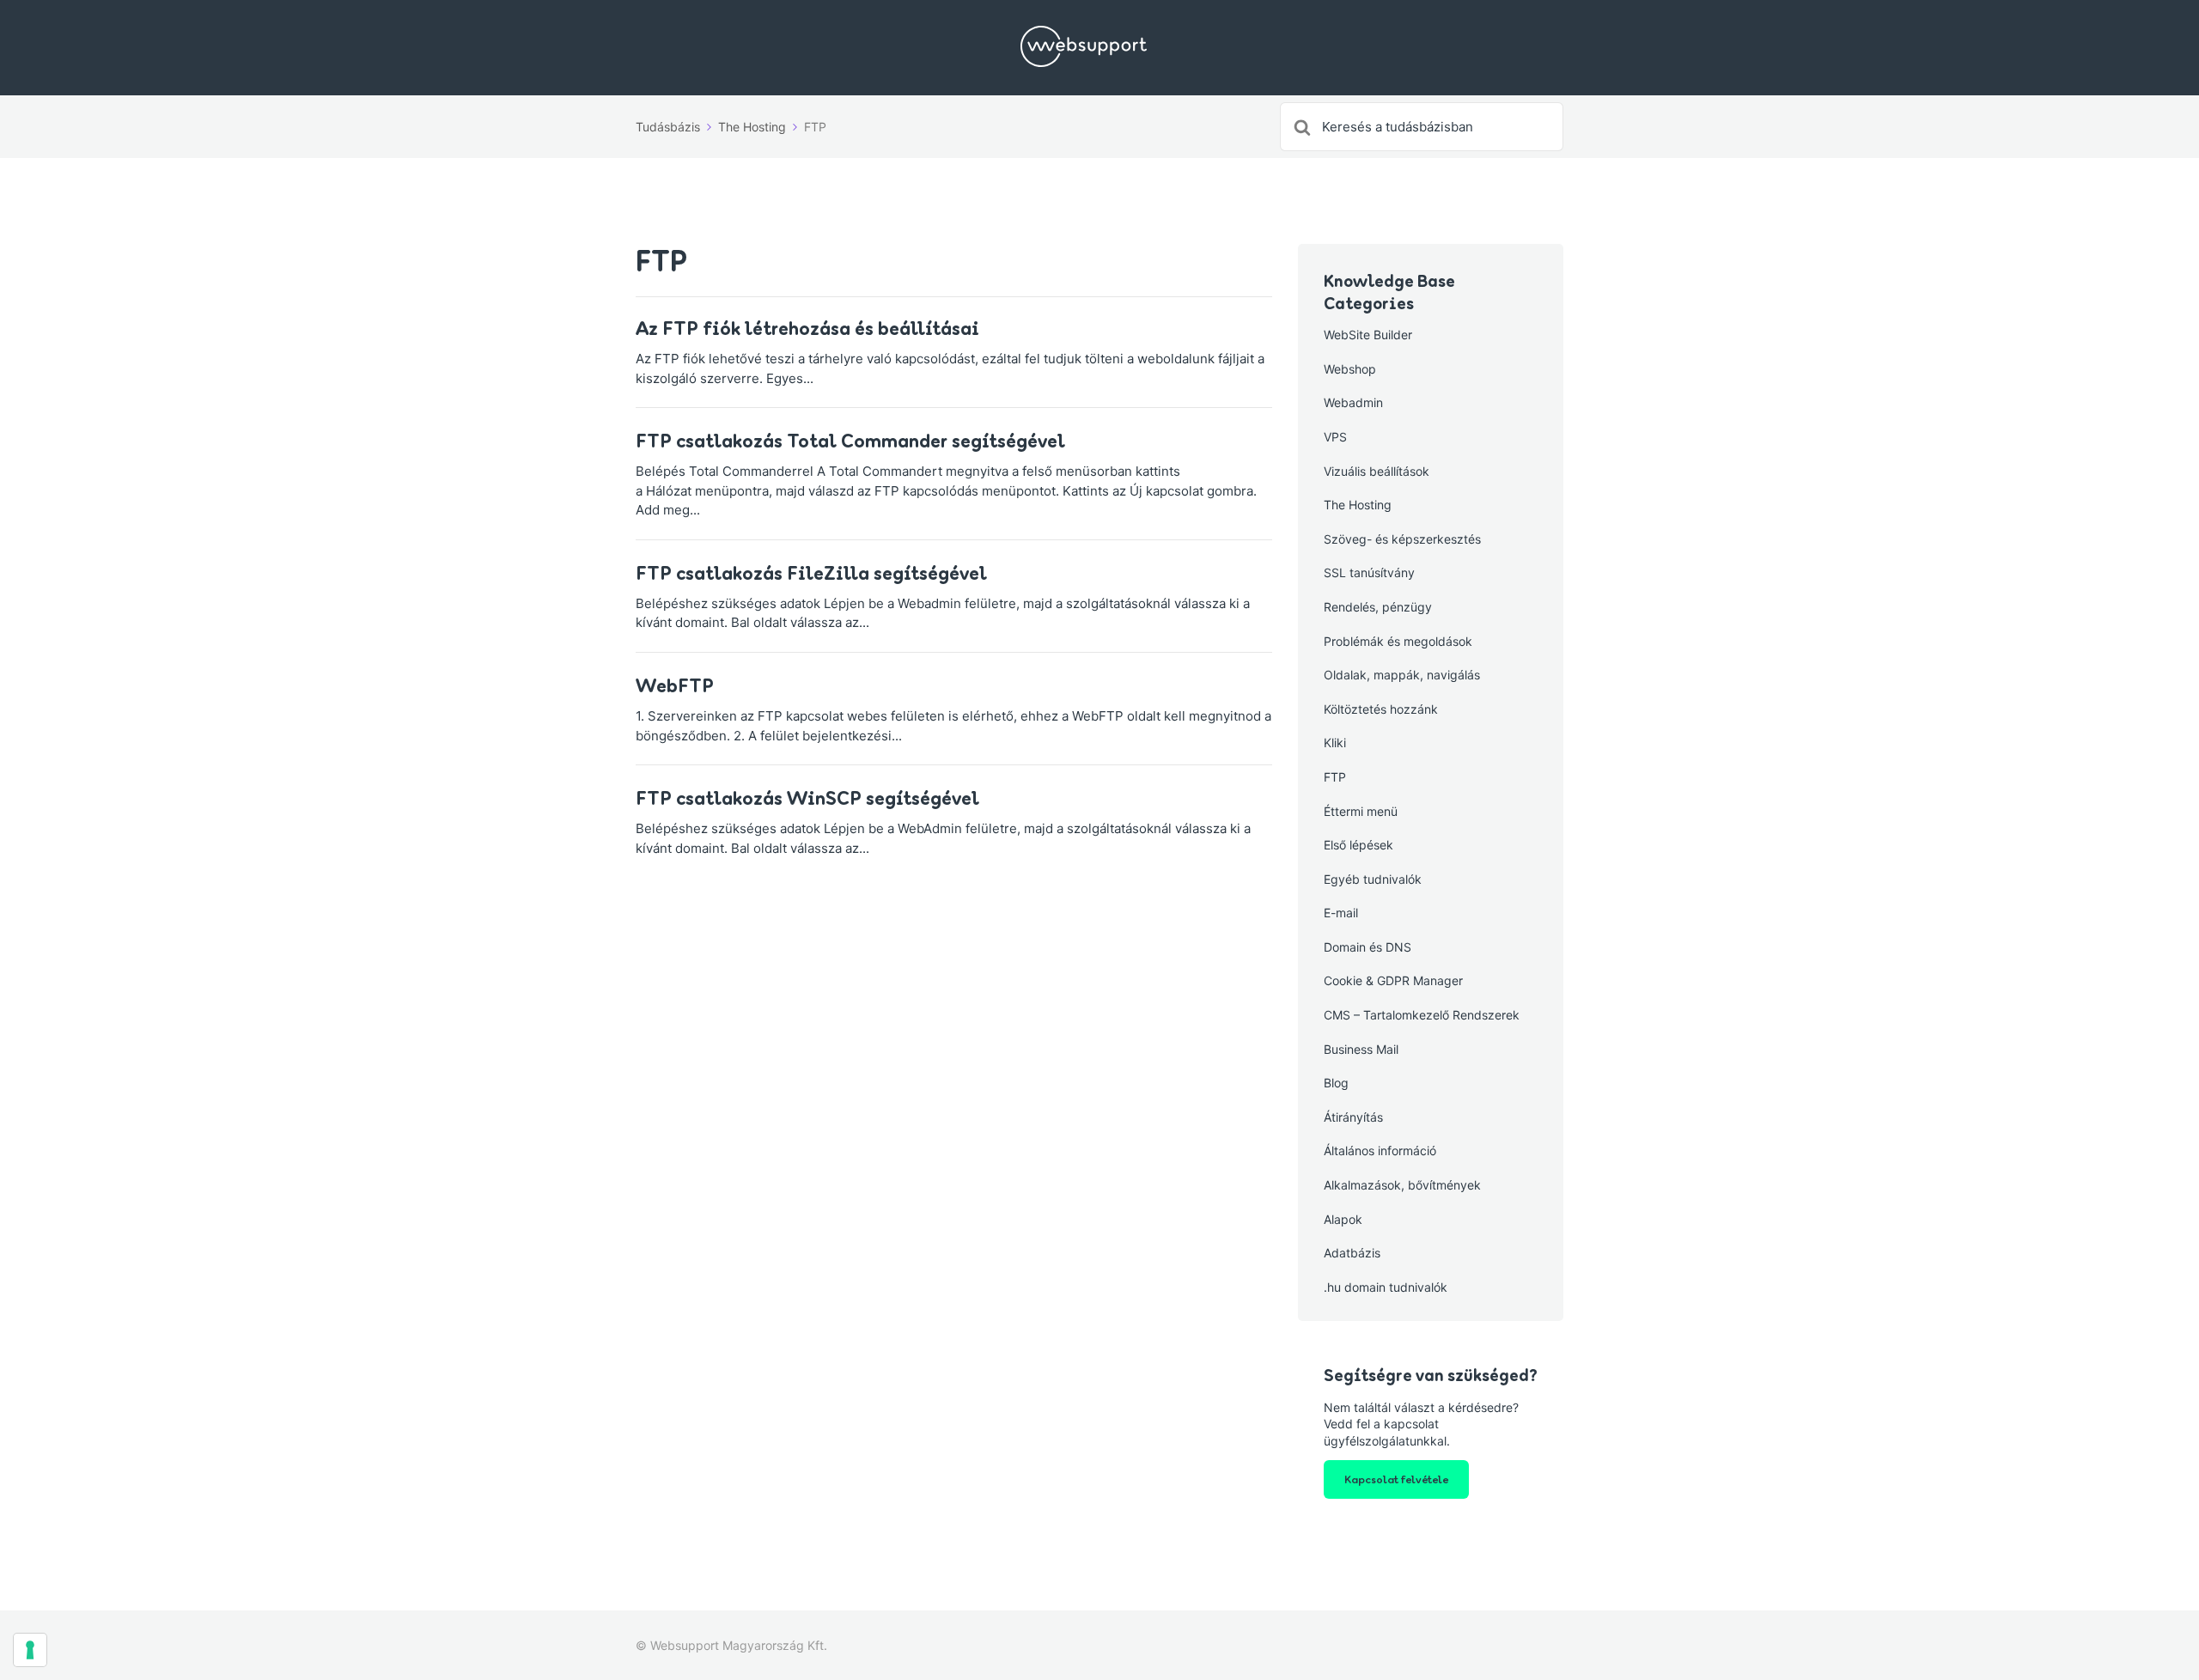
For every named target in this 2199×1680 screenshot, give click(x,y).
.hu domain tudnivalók (1386, 1287)
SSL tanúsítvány (1369, 572)
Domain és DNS (1368, 947)
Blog (1336, 1083)
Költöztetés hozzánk (1381, 709)
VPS (1335, 437)
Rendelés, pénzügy (1378, 607)
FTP (1335, 777)
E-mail (1341, 913)
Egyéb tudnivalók (1373, 879)
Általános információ (1380, 1150)
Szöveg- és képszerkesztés (1402, 539)
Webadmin (1353, 402)
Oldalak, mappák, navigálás (1402, 675)
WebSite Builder (1368, 335)
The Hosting (1358, 505)
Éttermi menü (1361, 811)
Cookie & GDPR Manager (1393, 980)
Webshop (1350, 369)
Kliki (1335, 743)
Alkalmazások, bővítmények (1402, 1185)
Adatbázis (1352, 1253)
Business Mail (1361, 1049)
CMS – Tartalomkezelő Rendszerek (1422, 1015)
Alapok (1343, 1219)
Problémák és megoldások (1398, 641)
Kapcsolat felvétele (1396, 1479)
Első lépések (1358, 845)
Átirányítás (1353, 1117)
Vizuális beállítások (1377, 471)
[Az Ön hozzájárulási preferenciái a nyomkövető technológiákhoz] (30, 1650)
